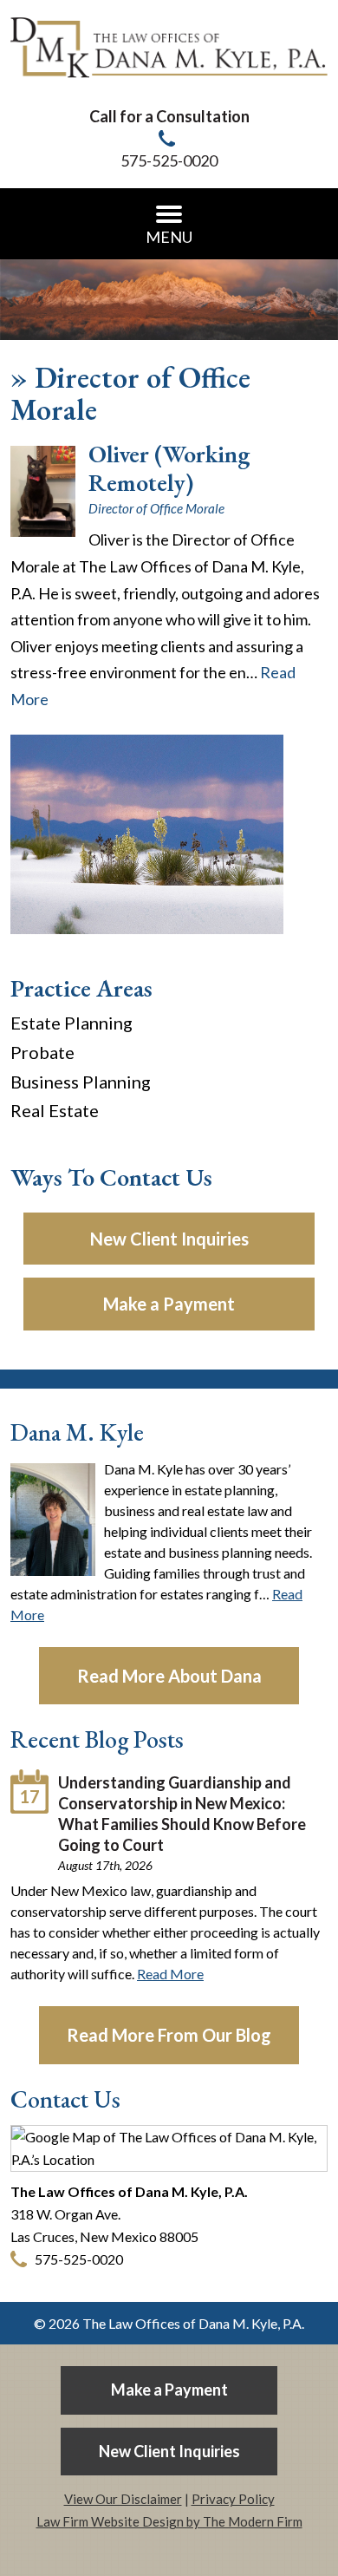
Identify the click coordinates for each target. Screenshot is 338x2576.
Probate (42, 1052)
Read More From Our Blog (169, 2035)
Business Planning (81, 1082)
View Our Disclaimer (123, 2499)
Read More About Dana (169, 1676)
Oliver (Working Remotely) (169, 468)
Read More (170, 1974)
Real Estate (55, 1110)
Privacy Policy (233, 2499)
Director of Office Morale (156, 508)
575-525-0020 (169, 160)
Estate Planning (71, 1023)
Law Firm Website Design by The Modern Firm (169, 2521)
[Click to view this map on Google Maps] (169, 2159)
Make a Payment (169, 1304)
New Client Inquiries (169, 1239)
